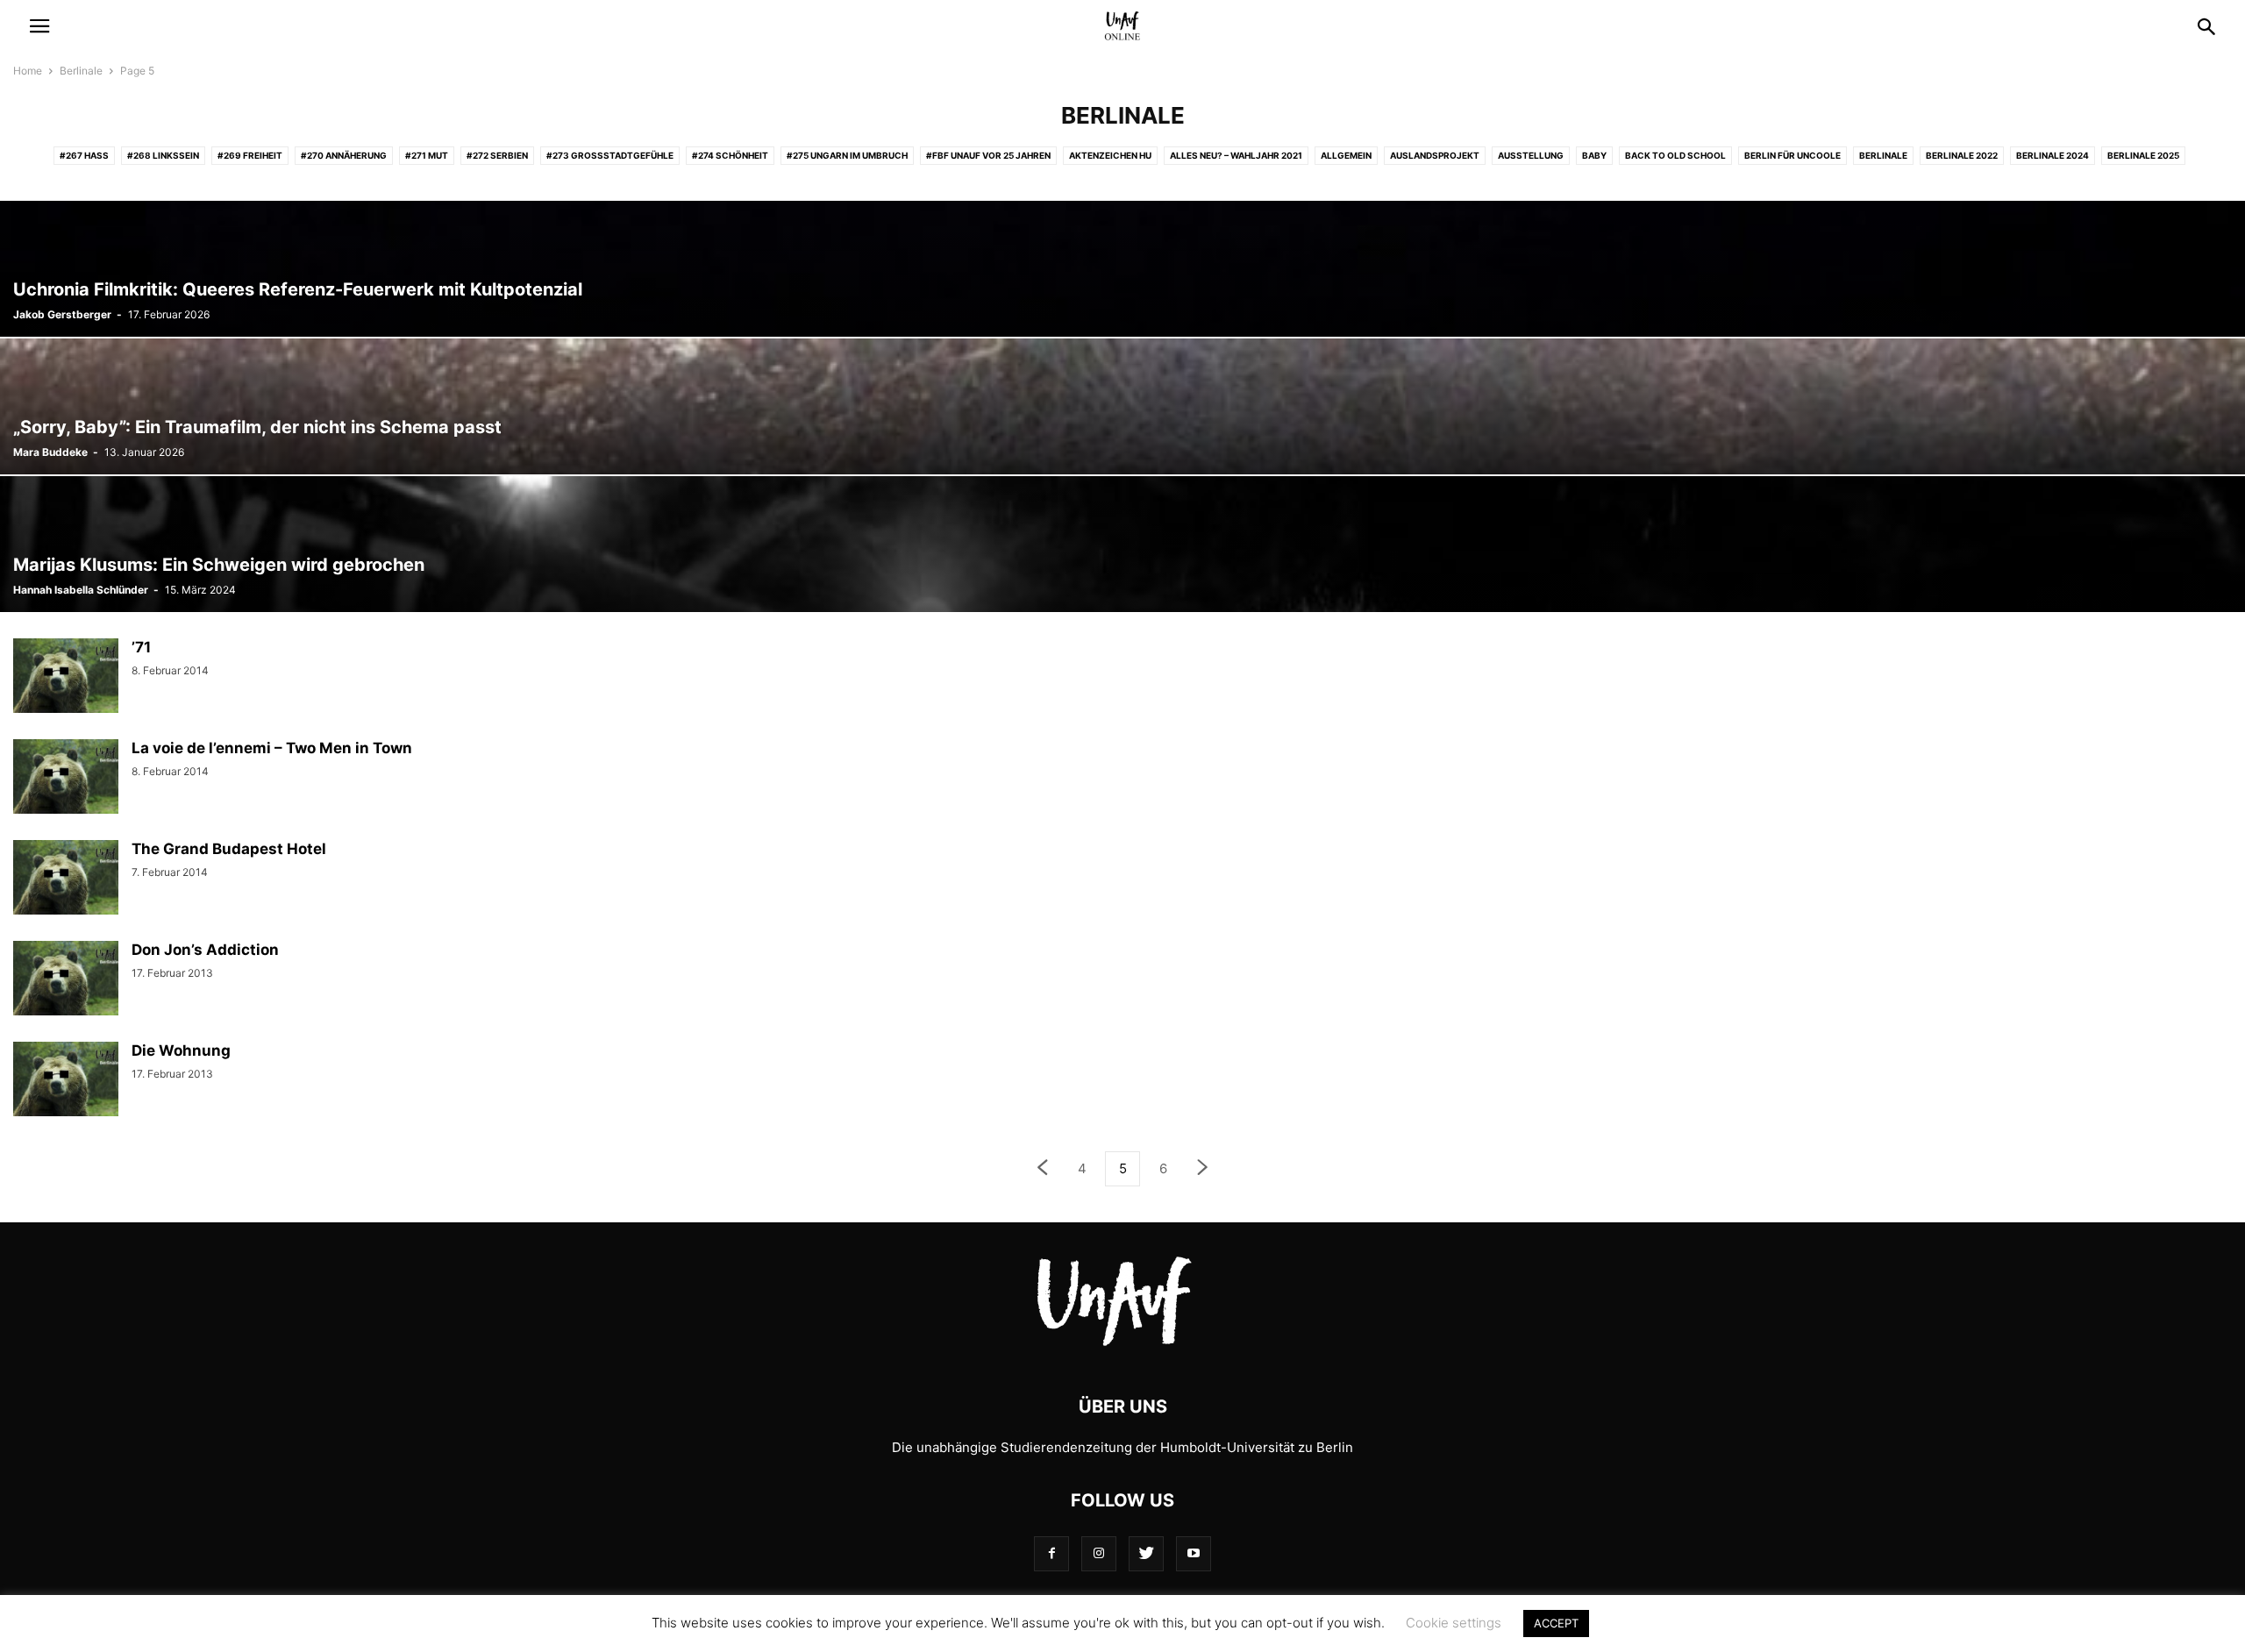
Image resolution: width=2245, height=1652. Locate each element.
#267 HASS (84, 155)
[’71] (66, 678)
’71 (141, 647)
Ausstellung (1531, 155)
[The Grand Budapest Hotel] (66, 879)
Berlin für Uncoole (1792, 155)
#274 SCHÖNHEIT (730, 155)
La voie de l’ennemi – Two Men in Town (272, 748)
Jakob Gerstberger (62, 314)
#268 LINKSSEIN (163, 155)
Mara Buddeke (50, 452)
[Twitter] (1146, 1553)
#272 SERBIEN (497, 155)
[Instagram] (1099, 1553)
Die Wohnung (181, 1050)
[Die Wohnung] (66, 1081)
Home (28, 71)
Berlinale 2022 (1962, 155)
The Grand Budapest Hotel (229, 849)
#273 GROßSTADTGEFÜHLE (610, 155)
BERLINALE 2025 (2143, 155)
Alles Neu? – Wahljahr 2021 (1236, 155)
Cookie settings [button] (1454, 1623)
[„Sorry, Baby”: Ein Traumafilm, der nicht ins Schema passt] (1122, 406)
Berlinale (81, 71)
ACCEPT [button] (1556, 1623)
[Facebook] (1051, 1553)
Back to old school (1675, 155)
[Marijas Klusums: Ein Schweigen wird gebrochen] (1122, 544)
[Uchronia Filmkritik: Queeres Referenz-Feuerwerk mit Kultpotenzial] (1122, 269)
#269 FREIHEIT (250, 155)
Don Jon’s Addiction (205, 950)
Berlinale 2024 (2053, 155)
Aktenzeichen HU (1110, 155)
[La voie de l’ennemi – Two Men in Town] (66, 779)
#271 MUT (427, 155)
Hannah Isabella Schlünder (81, 590)
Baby (1594, 155)
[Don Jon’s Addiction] (66, 980)
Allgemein (1346, 155)
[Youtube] (1194, 1553)
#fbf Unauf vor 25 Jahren (988, 155)
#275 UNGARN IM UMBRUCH (847, 155)
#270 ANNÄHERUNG (344, 155)
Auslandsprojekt (1435, 155)
